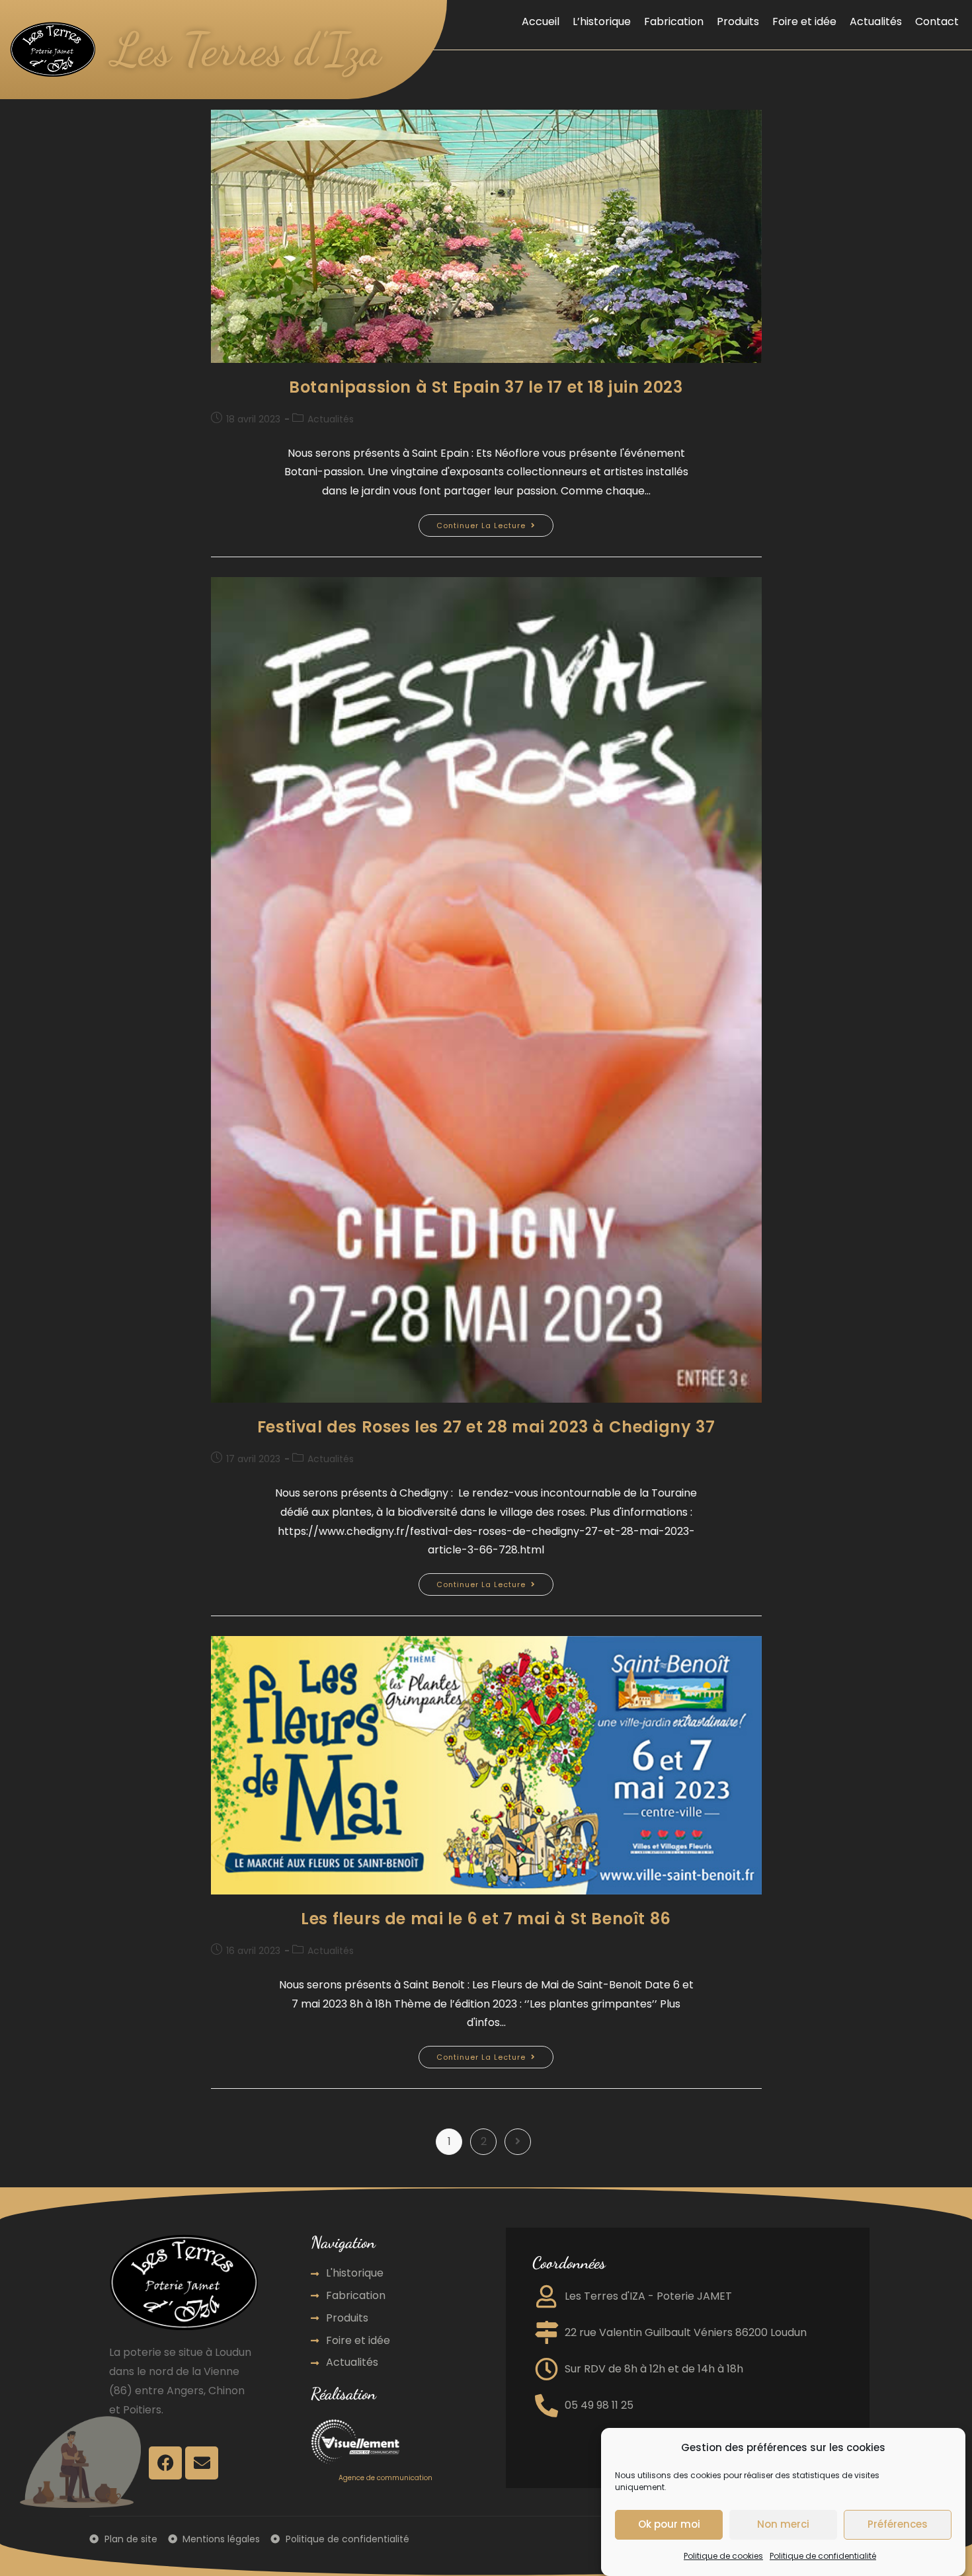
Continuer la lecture (495, 523)
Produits (738, 21)
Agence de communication (385, 2478)
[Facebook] (165, 2463)
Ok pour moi (669, 2525)
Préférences (898, 2525)
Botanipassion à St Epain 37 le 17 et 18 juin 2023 (486, 387)
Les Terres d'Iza (246, 50)
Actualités (876, 21)
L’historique (602, 21)
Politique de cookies (723, 2556)
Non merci (783, 2525)
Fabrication (674, 21)
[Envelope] (202, 2463)
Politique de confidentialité (823, 2556)
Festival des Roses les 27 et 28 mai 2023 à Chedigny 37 (486, 1427)
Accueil (541, 21)
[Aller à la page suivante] (518, 2142)
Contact (937, 21)
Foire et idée (804, 21)
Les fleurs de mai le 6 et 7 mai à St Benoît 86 (486, 1919)
